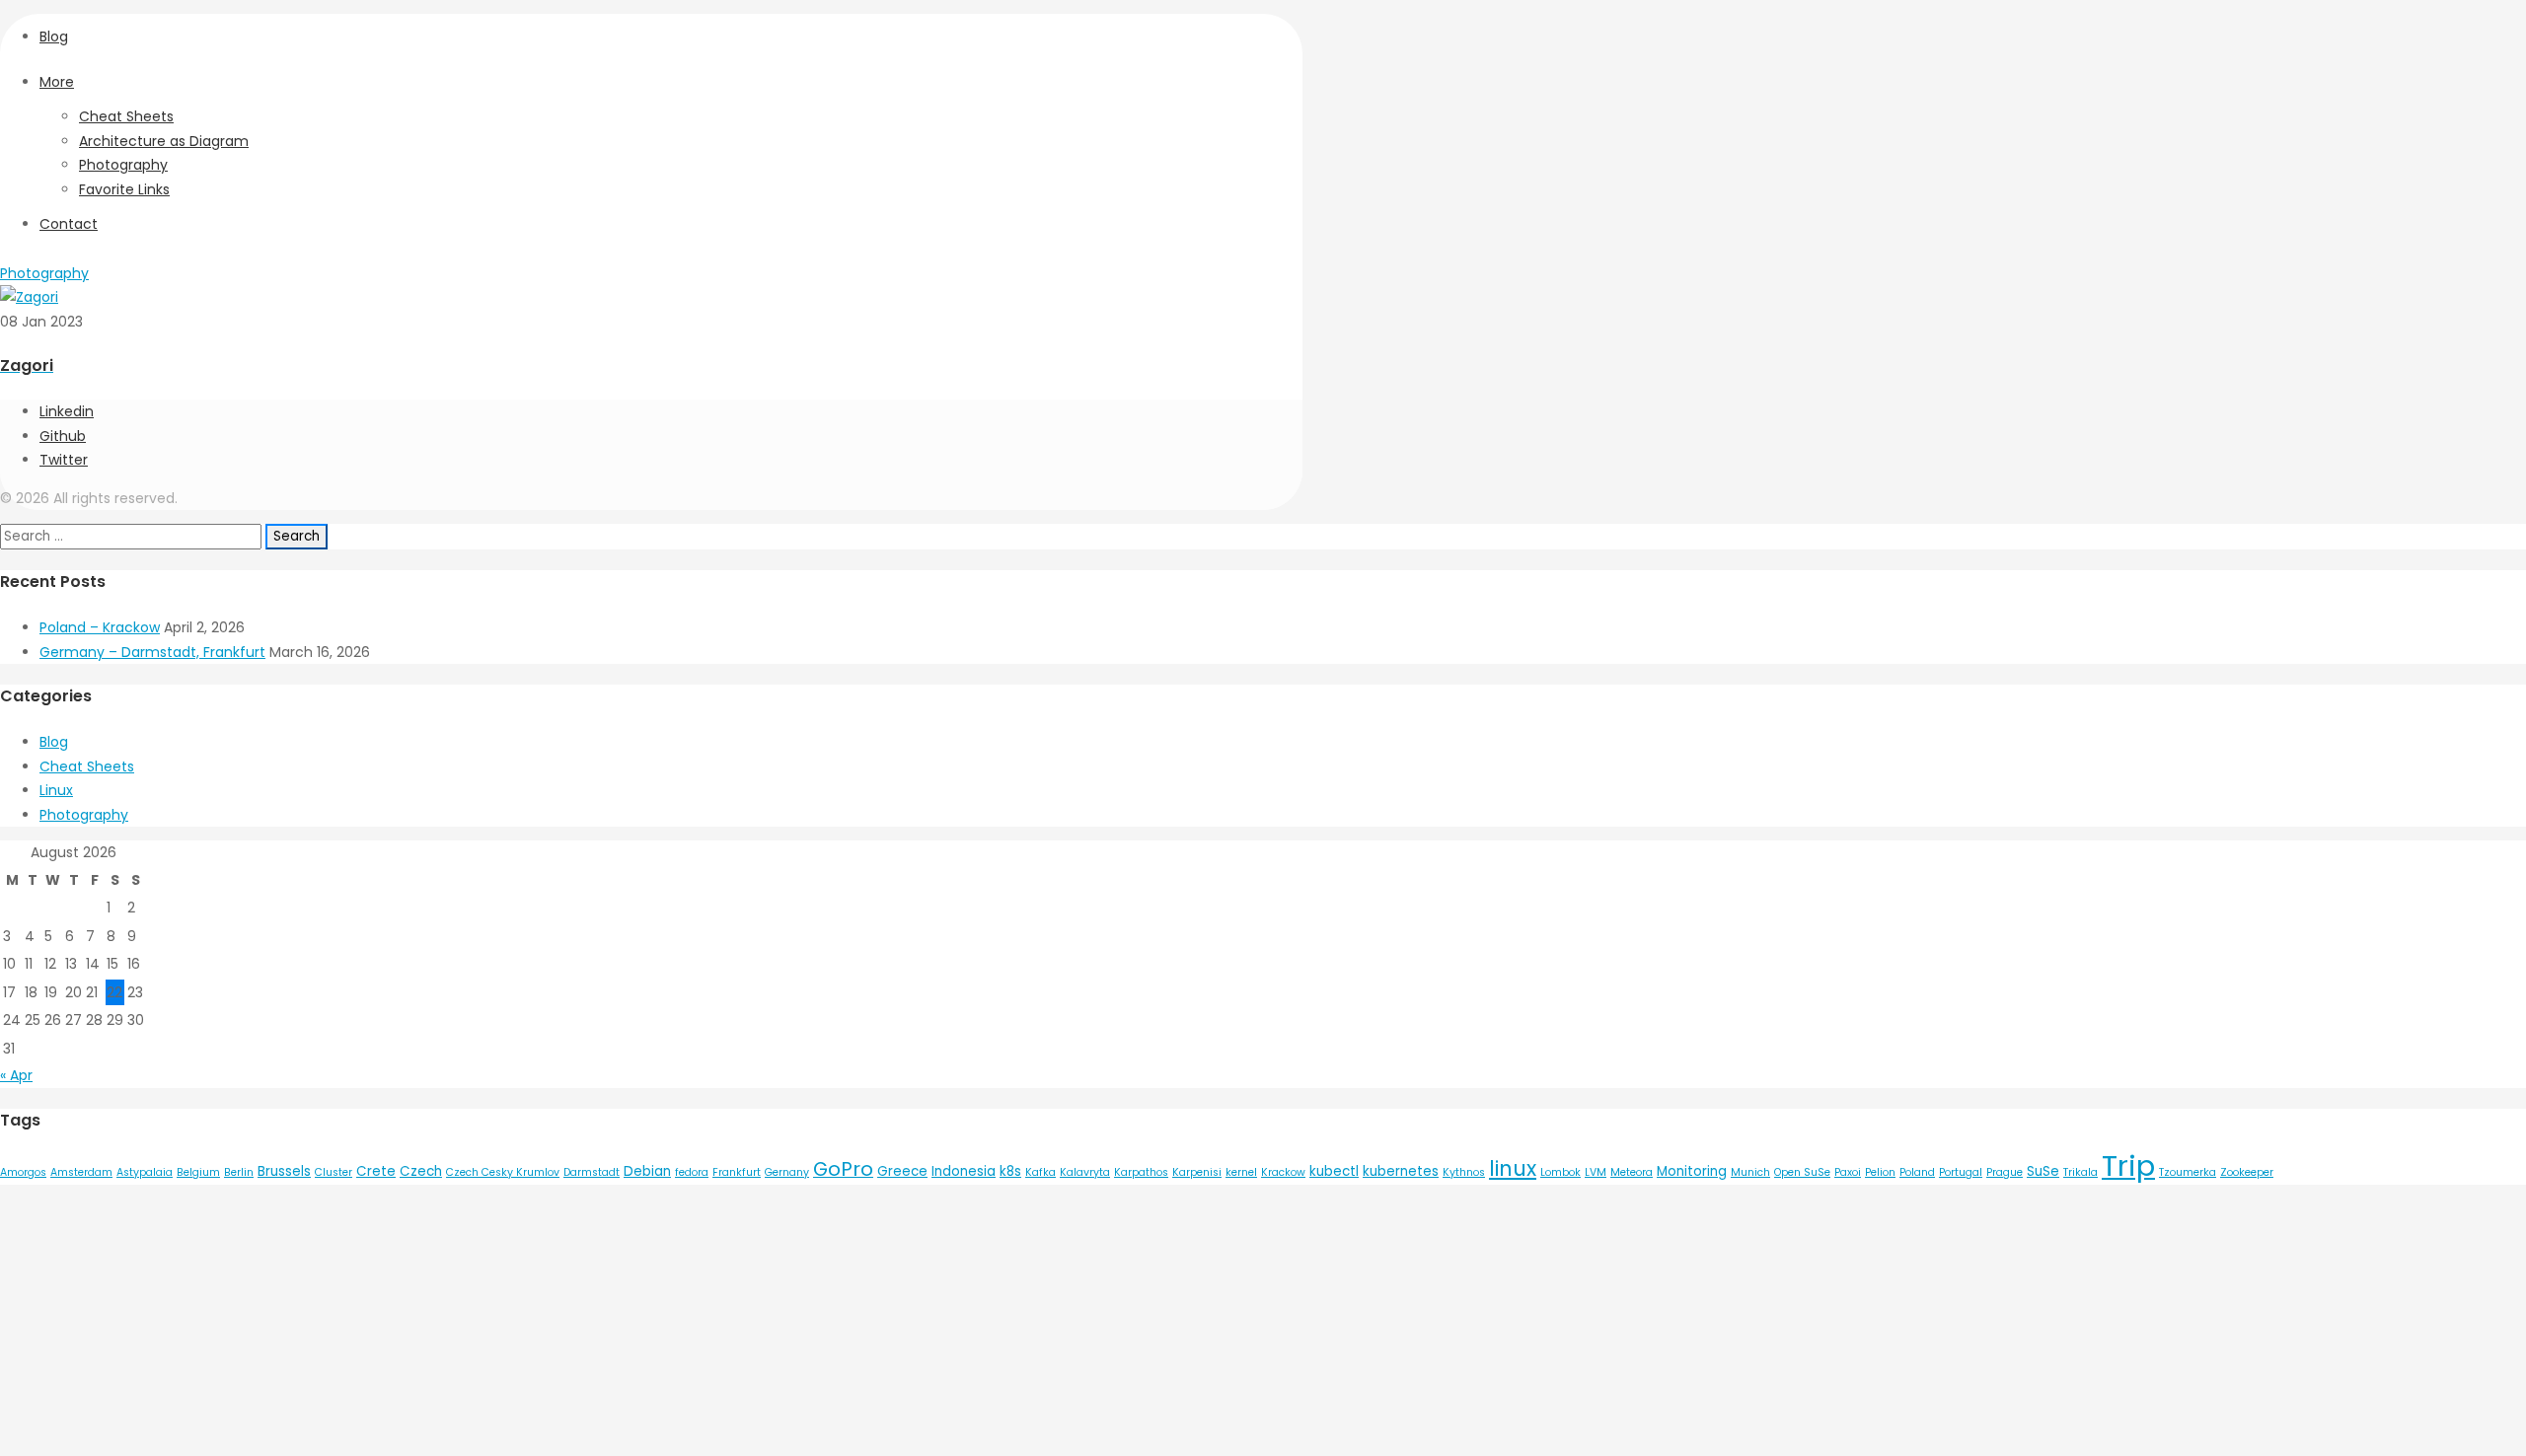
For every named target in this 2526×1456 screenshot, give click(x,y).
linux (1513, 1168)
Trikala (2080, 1172)
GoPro (843, 1169)
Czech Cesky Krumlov (503, 1172)
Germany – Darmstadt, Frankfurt (152, 652)
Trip (2128, 1165)
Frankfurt (737, 1172)
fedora (692, 1172)
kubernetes (1401, 1171)
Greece (902, 1171)
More (57, 82)
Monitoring (1692, 1171)
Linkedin (67, 411)
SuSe (2043, 1171)
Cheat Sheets (126, 116)
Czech (421, 1171)
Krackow (1283, 1172)
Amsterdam (81, 1172)
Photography (123, 165)
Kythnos (1464, 1172)
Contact (69, 224)
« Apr (16, 1075)
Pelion (1880, 1172)
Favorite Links (124, 189)
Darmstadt (592, 1172)
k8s (1010, 1171)
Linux (56, 790)
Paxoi (1848, 1172)
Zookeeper (2247, 1172)
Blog (54, 36)
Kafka (1040, 1172)
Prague (2005, 1172)
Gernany (787, 1172)
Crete (376, 1171)
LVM (1596, 1172)
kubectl (1334, 1171)
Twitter (64, 460)
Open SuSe (1802, 1172)
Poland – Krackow (100, 627)
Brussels (284, 1171)
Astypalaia (145, 1172)
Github (63, 436)
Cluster (334, 1172)
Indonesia (964, 1171)
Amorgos (23, 1172)
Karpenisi (1197, 1172)
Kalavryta (1085, 1172)
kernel (1241, 1172)
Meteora (1632, 1172)
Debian (647, 1171)
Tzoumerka (2188, 1172)
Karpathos (1141, 1172)
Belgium (198, 1172)
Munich (1750, 1172)
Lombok (1560, 1172)
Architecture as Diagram (164, 141)
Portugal (1961, 1172)
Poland (1917, 1172)
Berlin (239, 1172)
